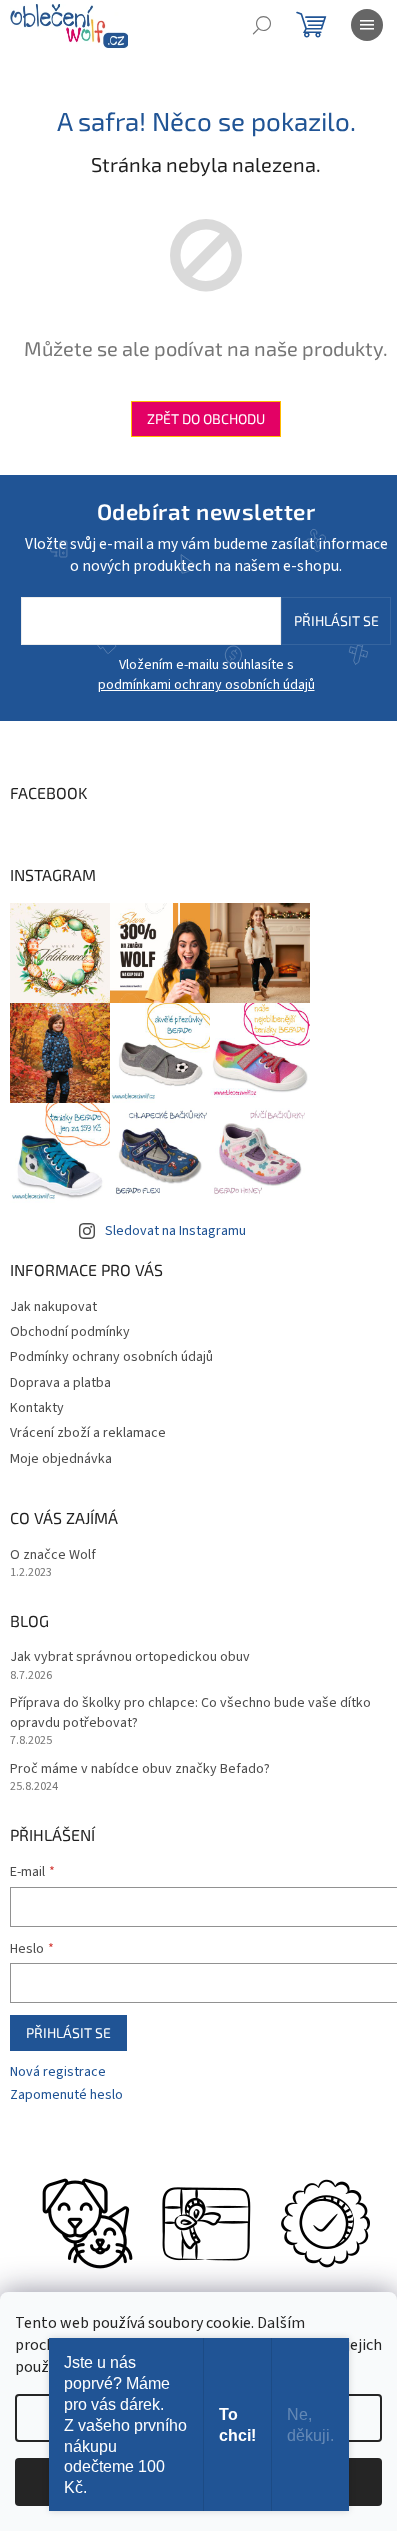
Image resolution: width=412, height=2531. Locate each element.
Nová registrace (58, 2072)
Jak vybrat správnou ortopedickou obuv (130, 1657)
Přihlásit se (336, 620)
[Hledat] (262, 25)
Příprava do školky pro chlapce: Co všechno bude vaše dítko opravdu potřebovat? (190, 1713)
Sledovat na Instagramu (175, 1231)
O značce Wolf (53, 1555)
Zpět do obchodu (206, 418)
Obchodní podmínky (70, 1332)
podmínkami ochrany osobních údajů (206, 685)
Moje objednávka (61, 1459)
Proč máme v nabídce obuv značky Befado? (140, 1769)
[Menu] (367, 25)
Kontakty (37, 1408)
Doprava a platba (60, 1383)
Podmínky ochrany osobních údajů (111, 1357)
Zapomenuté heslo (66, 2095)
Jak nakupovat (53, 1307)
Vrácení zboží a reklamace (88, 1433)
